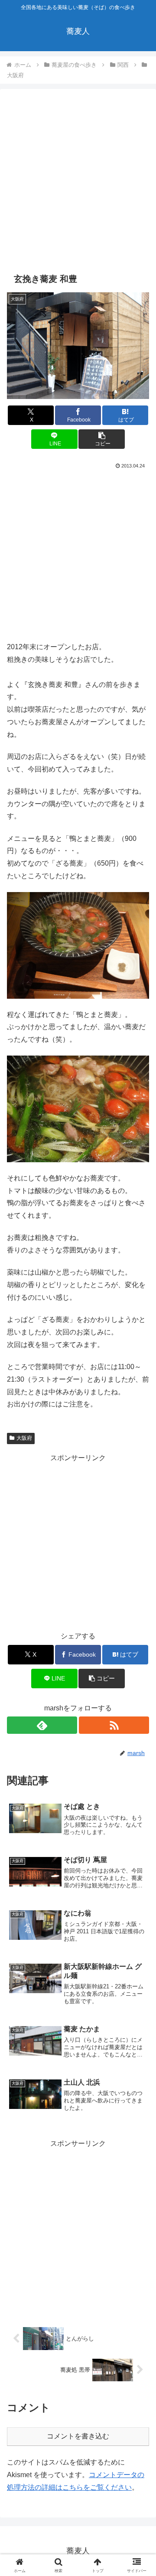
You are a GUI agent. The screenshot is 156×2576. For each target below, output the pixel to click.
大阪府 (24, 1438)
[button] (102, 439)
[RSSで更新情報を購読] (114, 1725)
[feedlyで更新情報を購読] (42, 1725)
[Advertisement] (78, 181)
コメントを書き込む (78, 2436)
